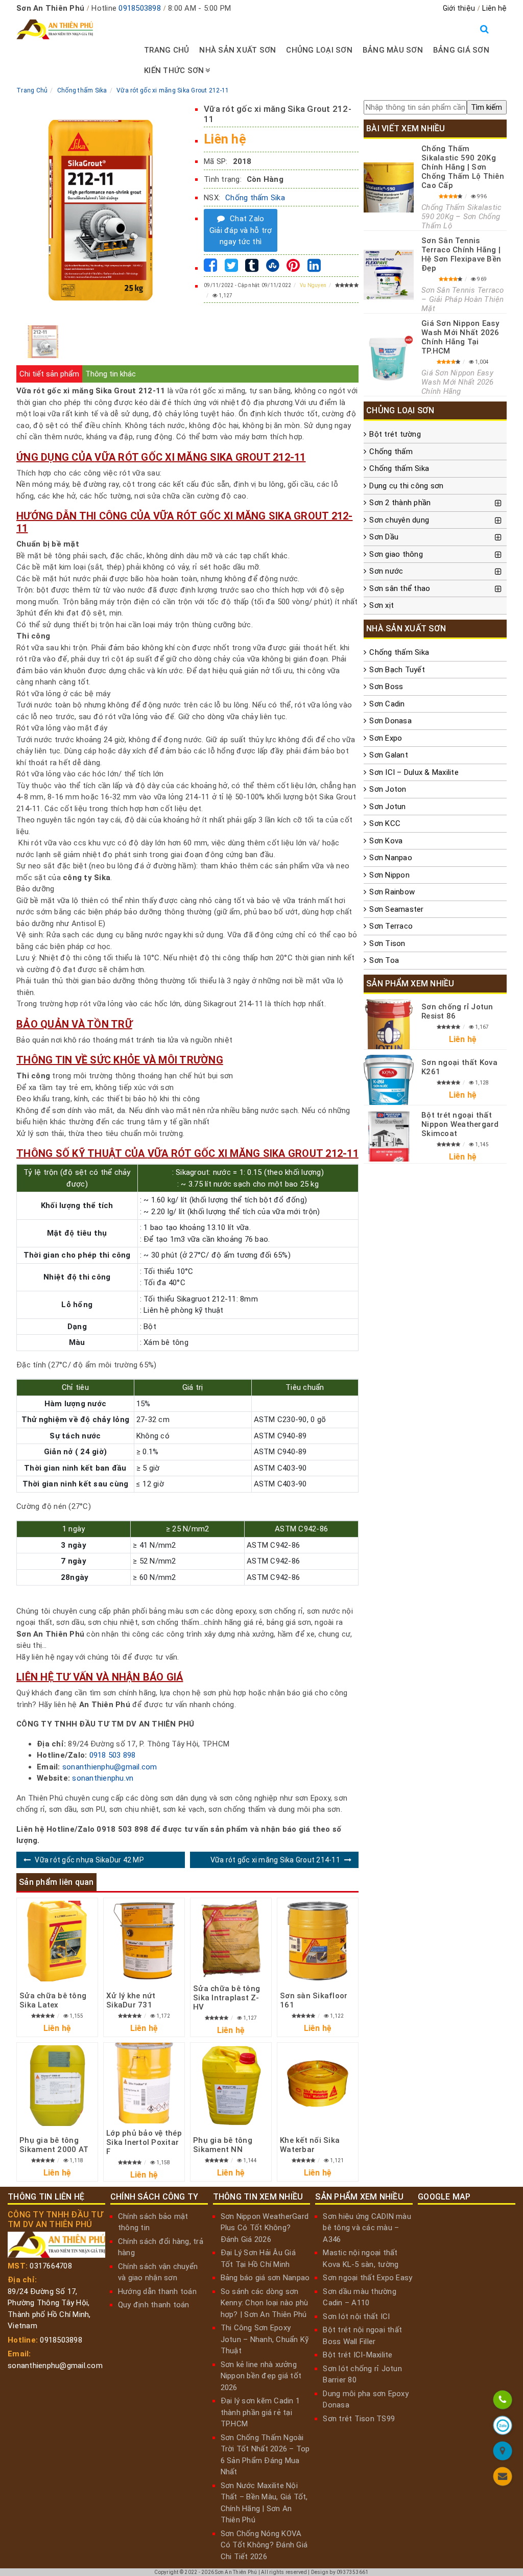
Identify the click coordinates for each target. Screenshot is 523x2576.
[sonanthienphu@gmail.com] (502, 2478)
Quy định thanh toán (154, 2305)
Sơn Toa (384, 960)
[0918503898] (502, 2402)
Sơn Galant (389, 755)
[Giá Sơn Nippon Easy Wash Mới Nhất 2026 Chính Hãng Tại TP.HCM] (389, 358)
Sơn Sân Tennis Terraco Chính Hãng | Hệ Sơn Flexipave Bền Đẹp (461, 254)
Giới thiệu (459, 8)
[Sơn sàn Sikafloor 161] (318, 1941)
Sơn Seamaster (396, 909)
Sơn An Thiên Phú (236, 2572)
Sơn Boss (386, 687)
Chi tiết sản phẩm (49, 374)
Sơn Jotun (387, 807)
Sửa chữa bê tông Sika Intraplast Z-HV (227, 1998)
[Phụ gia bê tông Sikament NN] (231, 2086)
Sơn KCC (385, 823)
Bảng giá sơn (461, 50)
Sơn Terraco (391, 926)
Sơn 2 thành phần (400, 503)
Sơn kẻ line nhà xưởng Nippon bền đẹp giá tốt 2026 (261, 2376)
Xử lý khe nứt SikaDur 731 (131, 2000)
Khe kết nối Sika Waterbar (310, 2145)
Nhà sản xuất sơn (237, 50)
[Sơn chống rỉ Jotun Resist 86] (389, 1024)
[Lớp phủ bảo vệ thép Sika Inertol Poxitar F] (144, 2083)
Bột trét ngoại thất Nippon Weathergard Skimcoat (460, 1124)
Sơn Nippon (389, 875)
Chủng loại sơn (319, 50)
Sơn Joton (388, 789)
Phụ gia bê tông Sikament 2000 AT (54, 2145)
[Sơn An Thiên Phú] (502, 2453)
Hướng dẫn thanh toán (157, 2291)
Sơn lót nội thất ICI (356, 2317)
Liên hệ (494, 8)
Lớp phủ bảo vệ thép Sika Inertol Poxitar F (144, 2142)
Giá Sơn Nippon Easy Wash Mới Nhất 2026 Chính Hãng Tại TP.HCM (460, 337)
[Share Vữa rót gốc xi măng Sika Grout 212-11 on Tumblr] (252, 268)
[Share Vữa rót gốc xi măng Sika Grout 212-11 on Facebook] (210, 268)
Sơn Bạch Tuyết (397, 670)
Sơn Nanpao (391, 858)
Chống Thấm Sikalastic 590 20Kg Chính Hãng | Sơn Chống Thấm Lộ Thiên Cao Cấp (463, 167)
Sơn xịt (382, 605)
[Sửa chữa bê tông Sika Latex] (57, 1941)
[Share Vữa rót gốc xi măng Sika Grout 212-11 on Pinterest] (293, 268)
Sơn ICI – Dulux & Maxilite (414, 772)
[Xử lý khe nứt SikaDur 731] (144, 1941)
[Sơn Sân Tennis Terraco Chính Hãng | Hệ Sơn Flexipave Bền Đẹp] (389, 275)
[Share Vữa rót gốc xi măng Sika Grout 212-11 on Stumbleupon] (273, 268)
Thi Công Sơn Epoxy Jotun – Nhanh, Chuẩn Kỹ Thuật (265, 2339)
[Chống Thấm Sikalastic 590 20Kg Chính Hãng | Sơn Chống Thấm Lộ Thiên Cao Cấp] (389, 187)
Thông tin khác (111, 374)
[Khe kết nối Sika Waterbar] (318, 2086)
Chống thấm (391, 452)
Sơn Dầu (384, 537)
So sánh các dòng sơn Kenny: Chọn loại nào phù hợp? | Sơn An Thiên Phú (265, 2303)
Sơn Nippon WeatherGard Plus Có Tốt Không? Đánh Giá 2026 (265, 2228)
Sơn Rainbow (392, 892)
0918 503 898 (113, 1755)
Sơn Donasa (390, 721)
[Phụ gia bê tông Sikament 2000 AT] (57, 2086)
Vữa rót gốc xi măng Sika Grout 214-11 (275, 1860)
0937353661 (353, 2572)
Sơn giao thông (396, 554)
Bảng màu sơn (393, 50)
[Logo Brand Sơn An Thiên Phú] (55, 30)
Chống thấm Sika (255, 198)
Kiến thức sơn (174, 70)
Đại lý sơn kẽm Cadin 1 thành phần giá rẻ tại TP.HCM (260, 2412)
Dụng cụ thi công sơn (406, 486)
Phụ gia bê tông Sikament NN (223, 2145)
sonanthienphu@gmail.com (110, 1767)
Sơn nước (386, 571)
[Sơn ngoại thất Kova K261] (389, 1080)
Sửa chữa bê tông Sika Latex (53, 2000)
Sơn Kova (386, 841)
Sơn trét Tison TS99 (359, 2419)
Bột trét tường (395, 434)
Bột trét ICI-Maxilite (358, 2355)
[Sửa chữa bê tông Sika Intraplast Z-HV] (231, 1939)
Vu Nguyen (313, 285)
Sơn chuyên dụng (399, 520)
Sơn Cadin (387, 704)
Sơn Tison (387, 943)
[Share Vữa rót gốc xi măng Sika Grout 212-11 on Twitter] (231, 268)
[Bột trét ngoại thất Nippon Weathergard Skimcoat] (389, 1137)
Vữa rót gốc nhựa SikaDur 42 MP (89, 1860)
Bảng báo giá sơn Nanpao (265, 2278)
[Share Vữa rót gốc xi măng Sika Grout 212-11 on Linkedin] (314, 268)
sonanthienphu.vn (103, 1778)
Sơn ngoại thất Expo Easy (367, 2278)
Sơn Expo (386, 738)
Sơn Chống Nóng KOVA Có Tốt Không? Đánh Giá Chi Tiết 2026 (264, 2545)
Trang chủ (167, 50)
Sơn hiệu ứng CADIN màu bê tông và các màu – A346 (367, 2228)
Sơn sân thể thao (400, 588)
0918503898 (140, 8)
